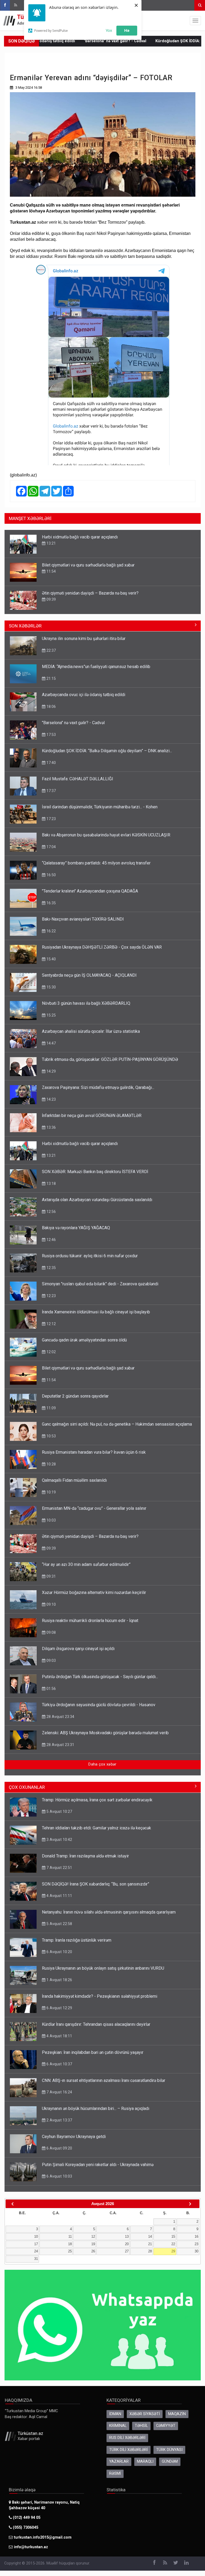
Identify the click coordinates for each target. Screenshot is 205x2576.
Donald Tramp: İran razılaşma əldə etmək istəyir (85, 1856)
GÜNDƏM (170, 2461)
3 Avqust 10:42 (59, 1840)
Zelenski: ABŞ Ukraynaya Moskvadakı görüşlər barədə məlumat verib (105, 1733)
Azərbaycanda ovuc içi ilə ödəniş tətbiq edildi (84, 695)
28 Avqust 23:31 (60, 1745)
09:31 (51, 1576)
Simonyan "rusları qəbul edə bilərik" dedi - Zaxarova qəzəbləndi (100, 1284)
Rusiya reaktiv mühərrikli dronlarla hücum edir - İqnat (90, 1621)
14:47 (51, 1043)
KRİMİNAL (118, 2426)
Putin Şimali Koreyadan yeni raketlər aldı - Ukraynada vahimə (98, 2165)
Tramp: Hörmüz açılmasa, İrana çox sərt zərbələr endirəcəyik (97, 1800)
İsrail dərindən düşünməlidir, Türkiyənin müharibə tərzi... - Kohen (100, 807)
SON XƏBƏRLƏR (25, 626)
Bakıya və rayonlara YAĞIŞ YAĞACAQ (76, 1228)
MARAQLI (145, 2461)
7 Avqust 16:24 (59, 2092)
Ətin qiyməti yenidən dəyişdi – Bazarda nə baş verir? (90, 593)
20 (127, 2244)
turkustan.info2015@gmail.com (43, 2537)
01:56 (51, 1689)
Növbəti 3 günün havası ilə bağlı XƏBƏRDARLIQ (86, 1003)
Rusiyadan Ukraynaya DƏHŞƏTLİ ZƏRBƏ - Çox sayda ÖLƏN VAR (102, 947)
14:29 (51, 1071)
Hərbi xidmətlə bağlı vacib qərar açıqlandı (80, 537)
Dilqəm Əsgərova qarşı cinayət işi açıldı (78, 1649)
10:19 (51, 1492)
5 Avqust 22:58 (59, 1924)
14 (150, 2236)
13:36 (51, 1127)
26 (93, 2251)
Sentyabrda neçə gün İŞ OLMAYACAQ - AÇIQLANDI (89, 975)
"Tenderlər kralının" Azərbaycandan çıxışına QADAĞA (90, 891)
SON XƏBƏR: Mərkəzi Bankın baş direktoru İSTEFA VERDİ (95, 1172)
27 (127, 2251)
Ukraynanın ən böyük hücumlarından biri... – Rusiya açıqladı (96, 2108)
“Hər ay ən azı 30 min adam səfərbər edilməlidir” (86, 1564)
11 (70, 2236)
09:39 (51, 599)
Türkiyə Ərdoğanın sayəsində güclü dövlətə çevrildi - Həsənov (99, 1705)
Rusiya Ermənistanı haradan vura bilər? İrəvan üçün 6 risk (94, 1452)
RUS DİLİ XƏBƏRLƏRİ (127, 2438)
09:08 (51, 1632)
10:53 (51, 1436)
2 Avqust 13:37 (59, 2120)
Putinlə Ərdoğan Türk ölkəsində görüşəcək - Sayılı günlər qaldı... (100, 1677)
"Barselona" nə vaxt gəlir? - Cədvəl (75, 41)
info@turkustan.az (31, 2547)
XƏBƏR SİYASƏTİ (145, 2414)
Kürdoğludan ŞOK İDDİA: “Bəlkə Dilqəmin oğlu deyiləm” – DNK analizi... (107, 751)
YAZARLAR (119, 2461)
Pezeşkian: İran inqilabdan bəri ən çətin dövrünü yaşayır (93, 2052)
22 (173, 2244)
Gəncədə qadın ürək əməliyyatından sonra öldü (84, 1340)
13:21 (51, 543)
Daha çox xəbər (102, 1764)
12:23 (51, 1296)
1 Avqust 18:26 (59, 1980)
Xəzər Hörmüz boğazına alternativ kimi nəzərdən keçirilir (94, 1592)
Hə (127, 30)
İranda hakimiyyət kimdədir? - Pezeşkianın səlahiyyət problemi (100, 1996)
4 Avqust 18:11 (59, 2036)
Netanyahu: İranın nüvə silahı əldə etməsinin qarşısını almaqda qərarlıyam (109, 1912)
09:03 (51, 1661)
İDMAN (115, 2414)
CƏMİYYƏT (166, 2426)
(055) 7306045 (25, 2527)
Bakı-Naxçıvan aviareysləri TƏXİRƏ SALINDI (83, 919)
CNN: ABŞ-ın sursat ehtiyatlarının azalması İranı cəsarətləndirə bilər (104, 2080)
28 (150, 2251)
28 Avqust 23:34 (60, 1717)
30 (196, 2251)
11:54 (51, 571)
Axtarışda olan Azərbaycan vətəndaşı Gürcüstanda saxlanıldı (97, 1200)
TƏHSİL (141, 2426)
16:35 (51, 903)
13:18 (51, 1184)
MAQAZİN (177, 2414)
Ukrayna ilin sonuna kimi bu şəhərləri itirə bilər (84, 639)
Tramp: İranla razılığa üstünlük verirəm (77, 1940)
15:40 (51, 959)
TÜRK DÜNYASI (169, 2450)
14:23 (51, 1099)
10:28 (51, 1464)
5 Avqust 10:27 (59, 1811)
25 (70, 2251)
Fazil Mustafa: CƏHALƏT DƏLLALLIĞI (78, 779)
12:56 (51, 1212)
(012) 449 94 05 (26, 2518)
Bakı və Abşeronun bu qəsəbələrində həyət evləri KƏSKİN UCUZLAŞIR (106, 835)
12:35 (51, 1268)
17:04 (51, 847)
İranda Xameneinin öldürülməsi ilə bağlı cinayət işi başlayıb (96, 1312)
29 (173, 2251)
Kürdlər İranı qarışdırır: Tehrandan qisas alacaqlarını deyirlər (96, 2024)
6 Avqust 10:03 (59, 2176)
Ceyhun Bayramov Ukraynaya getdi (74, 2137)
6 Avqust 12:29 (59, 2008)
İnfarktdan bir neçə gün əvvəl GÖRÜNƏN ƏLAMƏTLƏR (92, 1116)
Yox (109, 30)
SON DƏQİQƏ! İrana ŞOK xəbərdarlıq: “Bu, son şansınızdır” (96, 1884)
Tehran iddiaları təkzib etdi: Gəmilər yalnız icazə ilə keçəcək (96, 1828)
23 (196, 2244)
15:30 (51, 987)
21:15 (51, 678)
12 (93, 2236)
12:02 (51, 1352)
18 (70, 2244)
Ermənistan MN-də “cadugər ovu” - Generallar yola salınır (94, 1508)
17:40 (51, 763)
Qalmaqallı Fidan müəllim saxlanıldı (74, 1480)
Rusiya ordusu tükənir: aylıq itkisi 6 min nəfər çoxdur (90, 1256)
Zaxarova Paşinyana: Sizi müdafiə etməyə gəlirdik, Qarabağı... (98, 1087)
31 (36, 2259)
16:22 (51, 931)
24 (36, 2251)
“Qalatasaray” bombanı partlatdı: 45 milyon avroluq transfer (96, 863)
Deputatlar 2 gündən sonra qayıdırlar (75, 1396)
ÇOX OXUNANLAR (27, 1787)
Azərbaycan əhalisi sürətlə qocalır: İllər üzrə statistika (91, 1031)
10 (36, 2236)
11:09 (51, 1408)
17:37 (51, 791)
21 (150, 2244)
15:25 (51, 1015)
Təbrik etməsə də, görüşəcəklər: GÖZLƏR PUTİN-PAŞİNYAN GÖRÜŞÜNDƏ (110, 1059)
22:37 (51, 650)
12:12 (51, 1324)
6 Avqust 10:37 (59, 2064)
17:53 (51, 735)
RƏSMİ (115, 2474)
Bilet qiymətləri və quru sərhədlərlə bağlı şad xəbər (88, 565)
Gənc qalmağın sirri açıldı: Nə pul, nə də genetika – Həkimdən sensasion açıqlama (117, 1424)
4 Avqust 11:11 (59, 1896)
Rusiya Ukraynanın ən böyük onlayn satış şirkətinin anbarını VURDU (103, 1968)
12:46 (51, 1240)
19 (93, 2244)
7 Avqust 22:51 (59, 1868)
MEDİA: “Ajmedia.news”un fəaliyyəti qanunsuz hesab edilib (96, 667)
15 (173, 2236)
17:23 (51, 819)
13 (127, 2236)
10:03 (51, 1520)
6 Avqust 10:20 (59, 1952)
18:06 (51, 707)
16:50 (51, 875)
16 (196, 2236)
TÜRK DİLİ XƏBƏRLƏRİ (129, 2450)
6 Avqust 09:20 (59, 2148)
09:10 (51, 1604)
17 (36, 2244)
